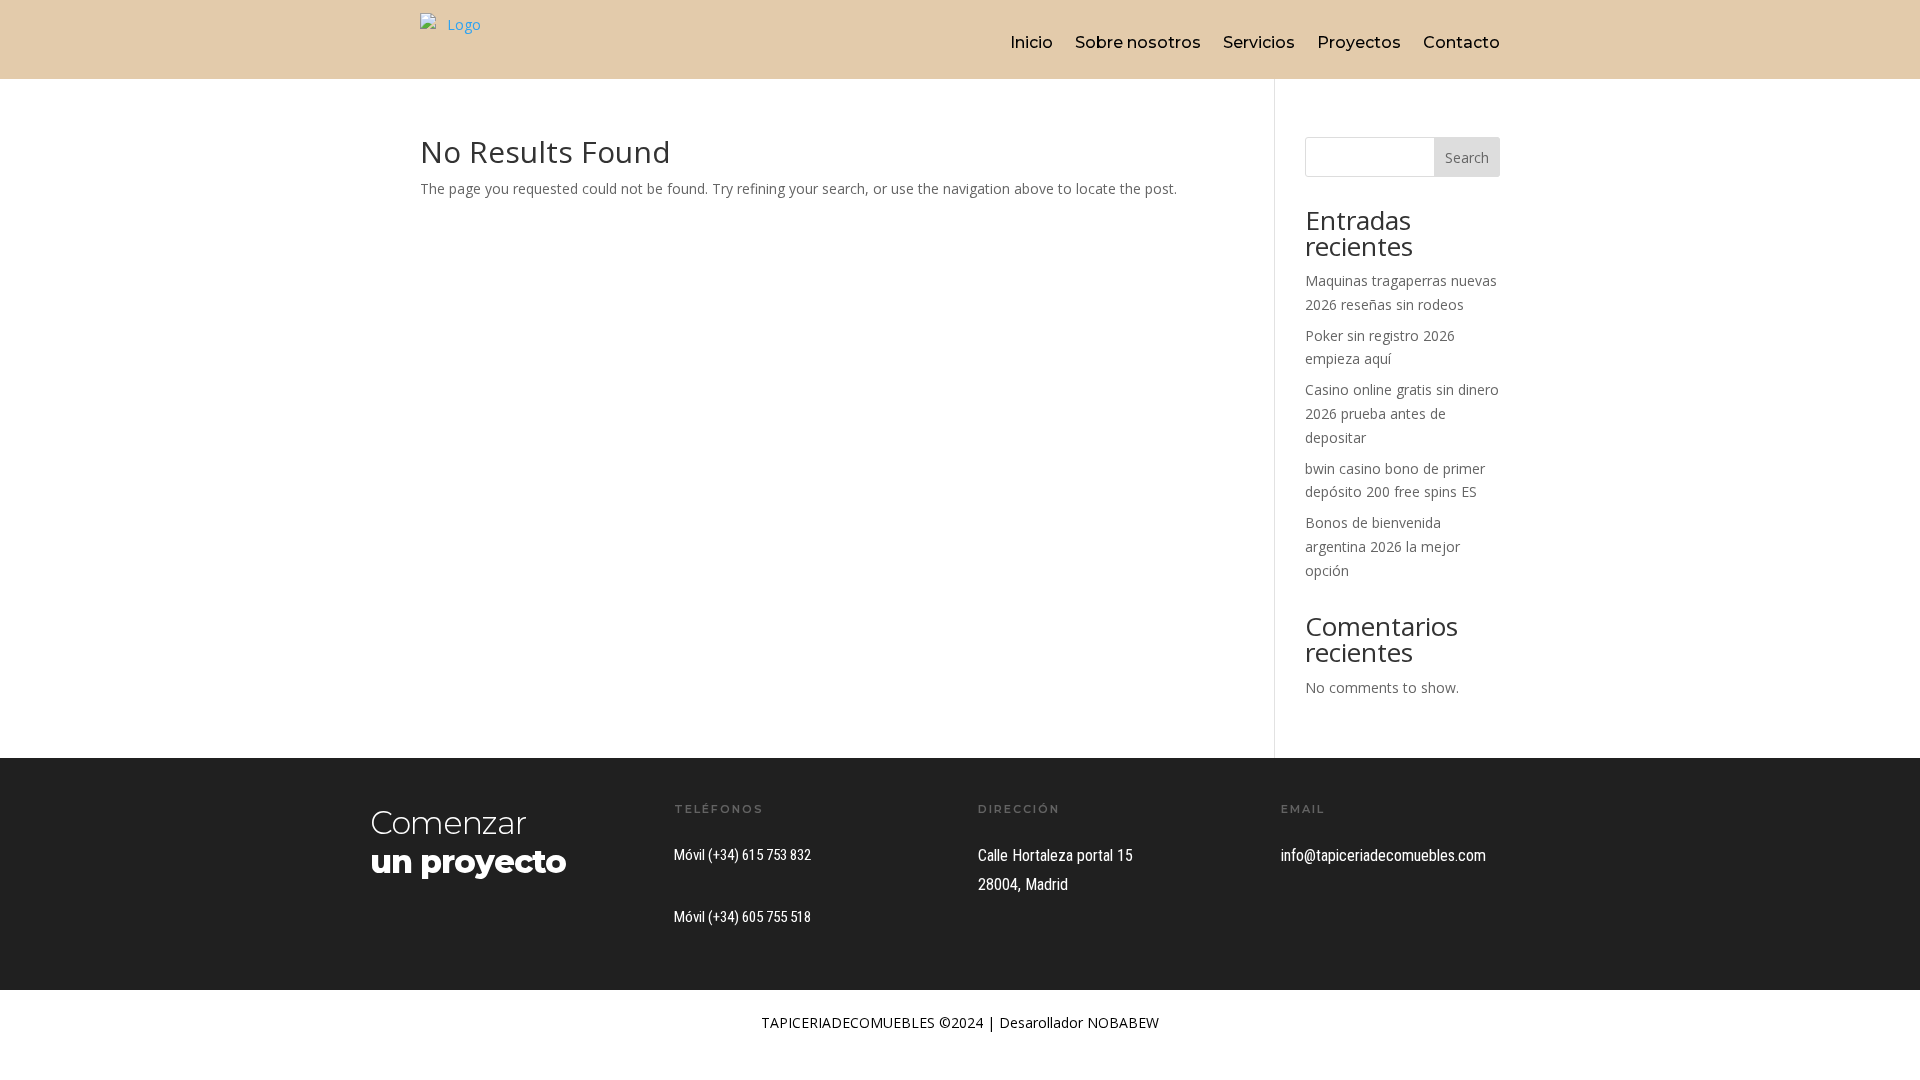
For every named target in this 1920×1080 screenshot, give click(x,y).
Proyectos (1359, 42)
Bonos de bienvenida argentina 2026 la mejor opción (1382, 546)
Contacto (1461, 42)
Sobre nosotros (1138, 42)
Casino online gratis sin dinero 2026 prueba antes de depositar (1402, 413)
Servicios (1259, 42)
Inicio (1031, 42)
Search (1467, 157)
